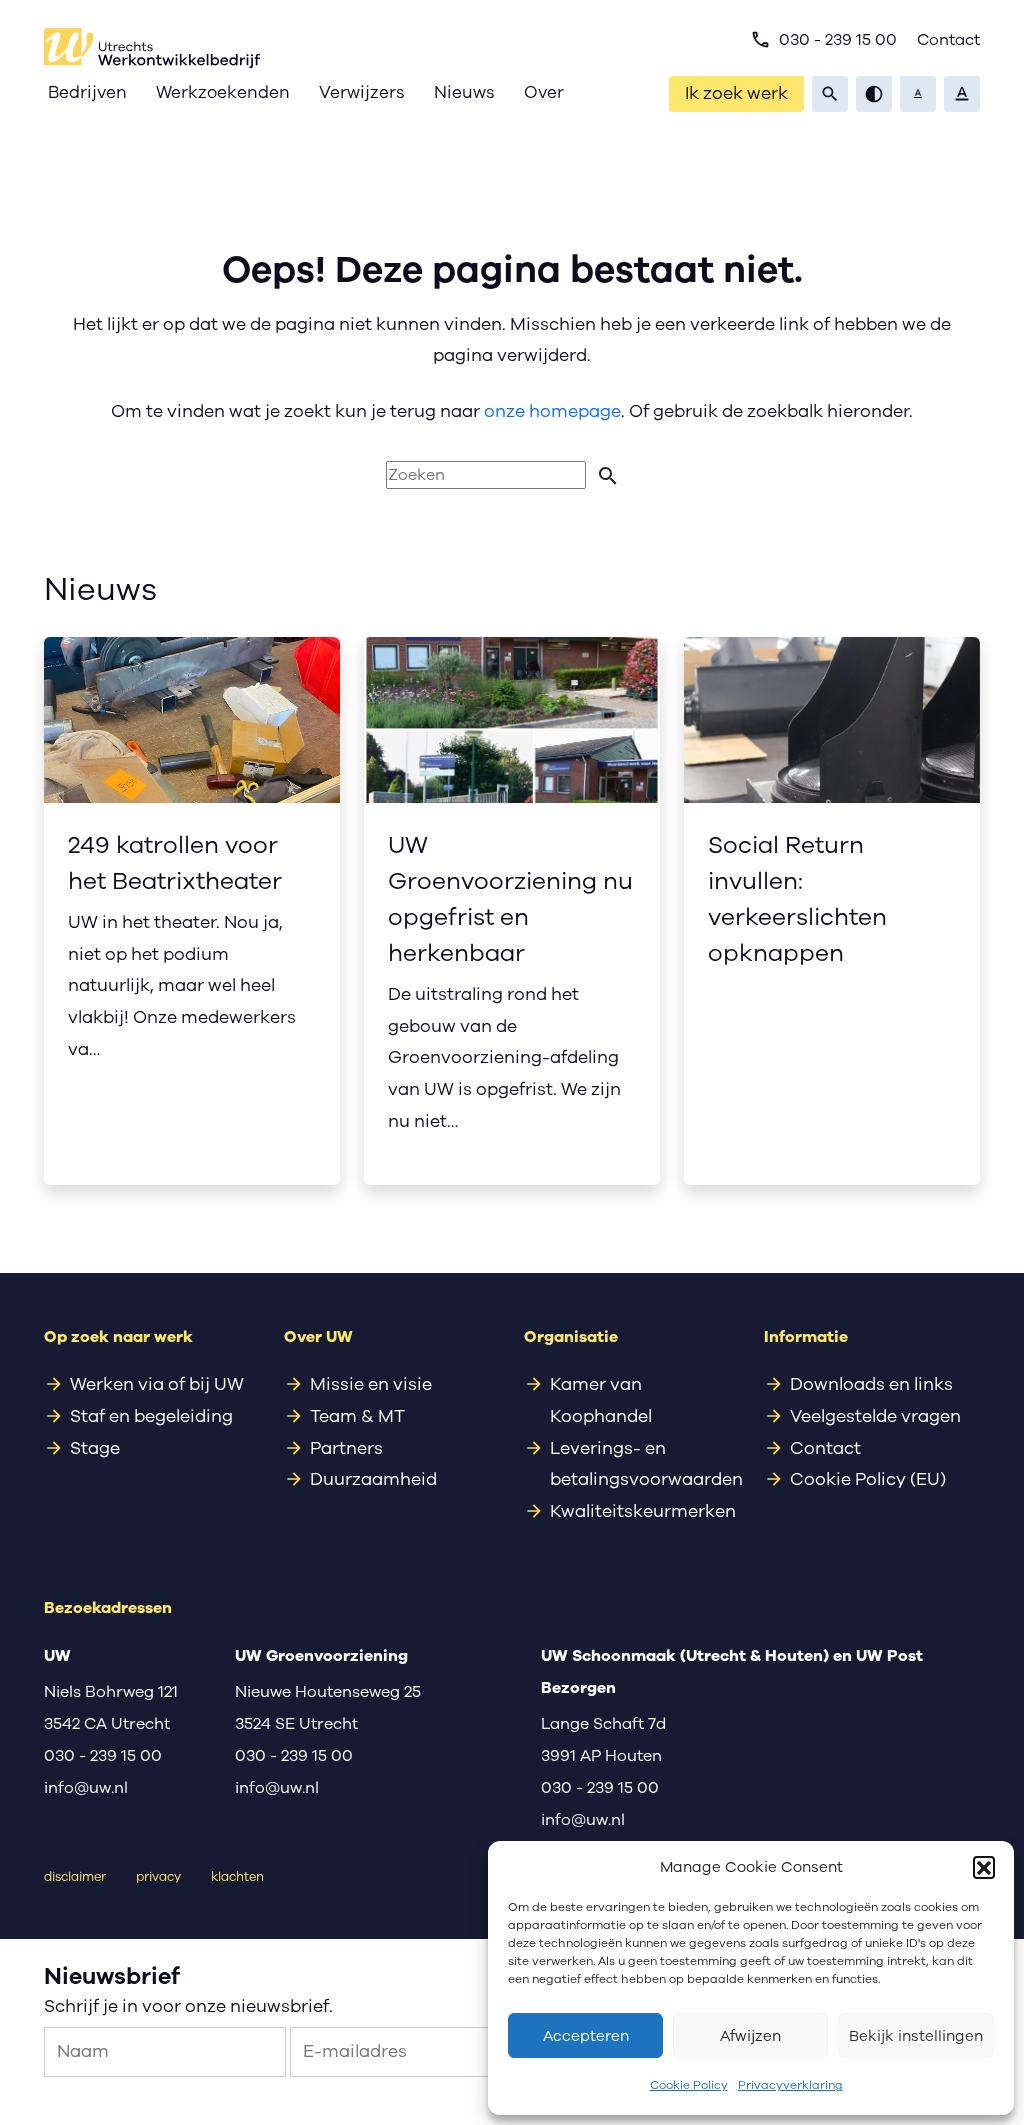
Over (544, 92)
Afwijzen (750, 2036)
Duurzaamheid (373, 1479)
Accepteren (586, 2036)
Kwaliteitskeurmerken (643, 1511)
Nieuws (464, 92)
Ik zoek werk (736, 93)
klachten (237, 1876)
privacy (158, 1876)
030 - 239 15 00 (823, 40)
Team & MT (357, 1416)
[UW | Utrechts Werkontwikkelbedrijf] (152, 48)
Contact (948, 40)
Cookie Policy (689, 2085)
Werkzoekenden (223, 92)
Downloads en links (871, 1384)
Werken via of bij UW (157, 1384)
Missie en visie (371, 1384)
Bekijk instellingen (916, 2036)
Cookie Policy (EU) (868, 1479)
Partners (346, 1448)
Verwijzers (362, 92)
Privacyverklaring (790, 2085)
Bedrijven (87, 92)
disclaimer (75, 1876)
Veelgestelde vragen (875, 1416)
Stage (95, 1448)
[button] (984, 1867)
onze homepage (552, 411)
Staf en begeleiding (151, 1416)
